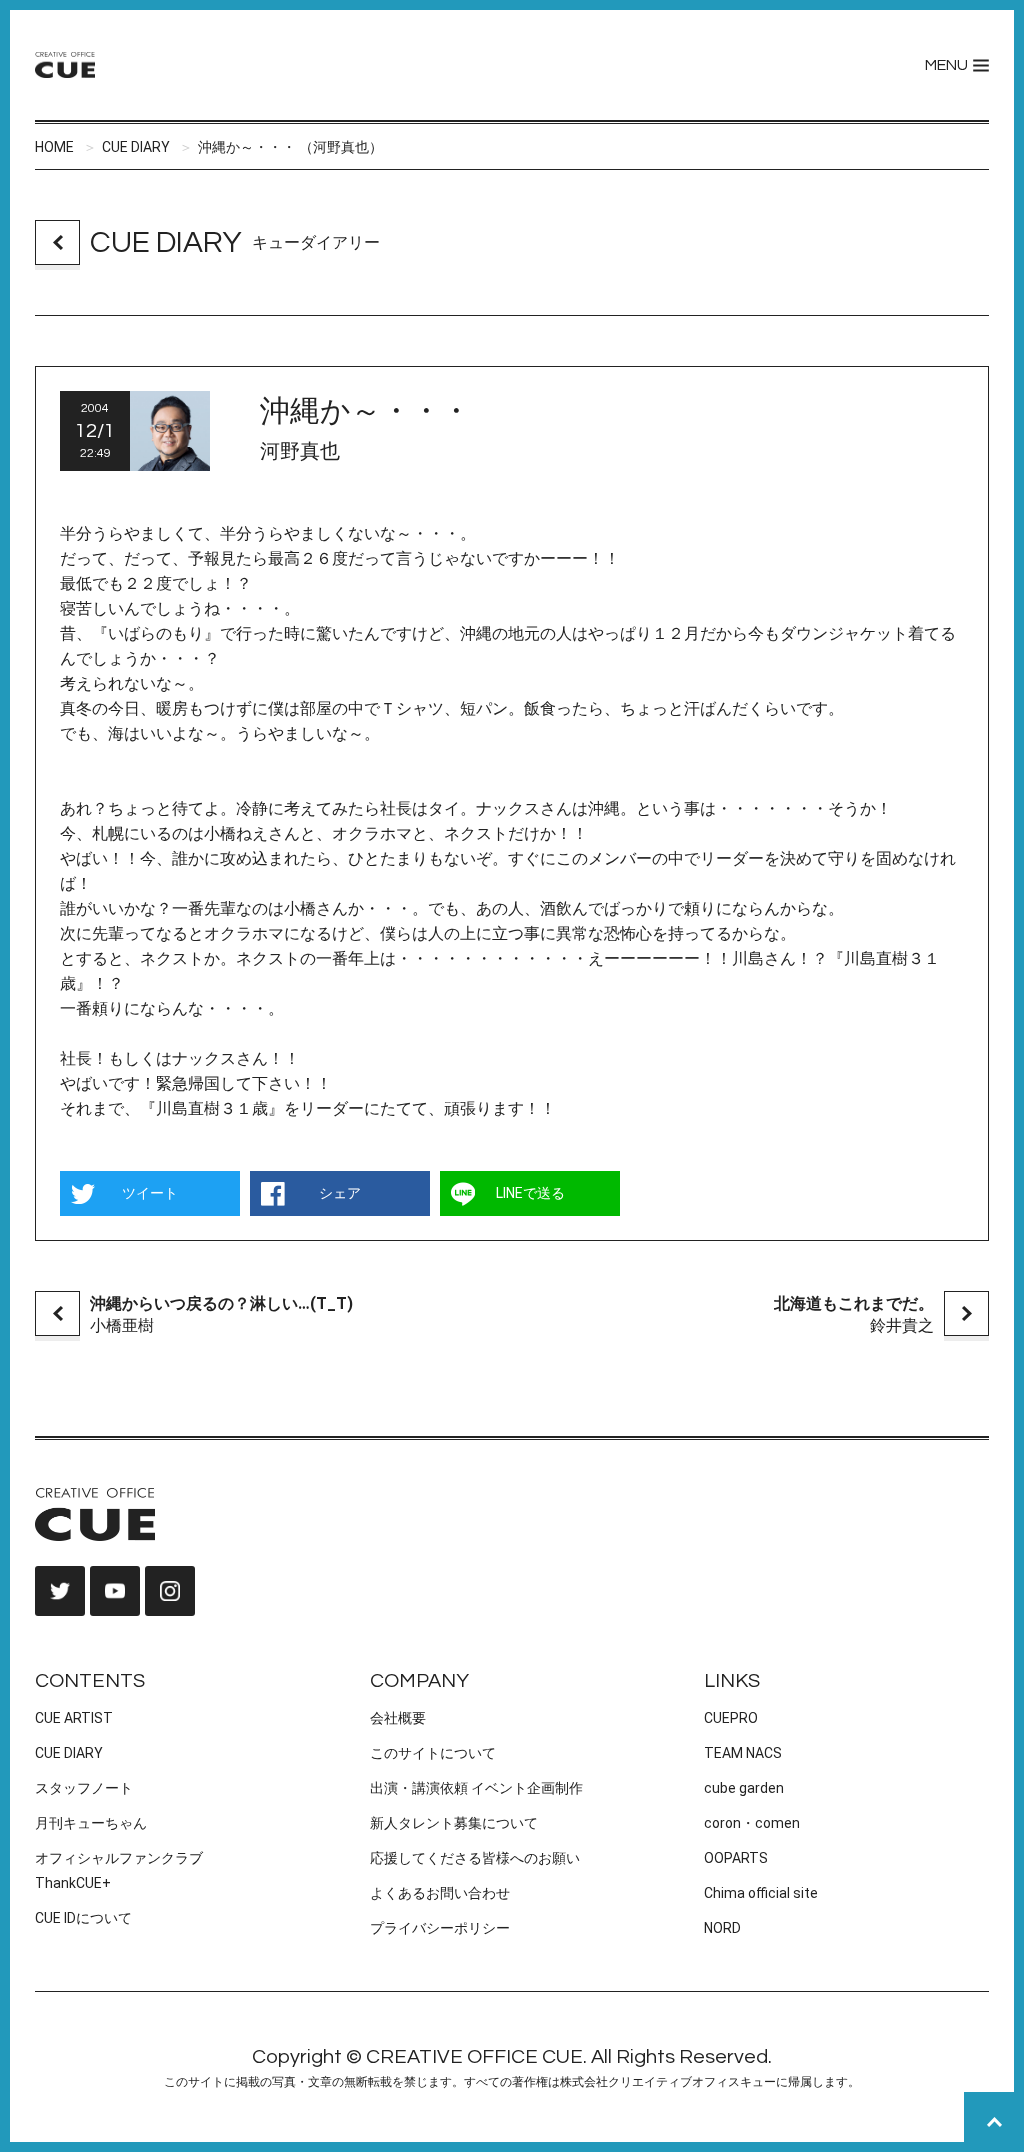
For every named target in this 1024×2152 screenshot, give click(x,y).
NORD (722, 1928)
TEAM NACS (743, 1753)
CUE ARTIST (74, 1718)
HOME (54, 147)
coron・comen (752, 1823)
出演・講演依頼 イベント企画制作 (476, 1788)
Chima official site (761, 1893)
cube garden (744, 1788)
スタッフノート (84, 1788)
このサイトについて (433, 1753)
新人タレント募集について (454, 1823)
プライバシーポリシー (440, 1928)
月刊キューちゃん (91, 1823)
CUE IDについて (83, 1918)
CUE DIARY (136, 147)
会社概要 (398, 1718)
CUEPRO (731, 1718)
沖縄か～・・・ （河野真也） (290, 147)
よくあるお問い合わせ (440, 1893)
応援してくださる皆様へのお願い (475, 1858)
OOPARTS (736, 1858)
